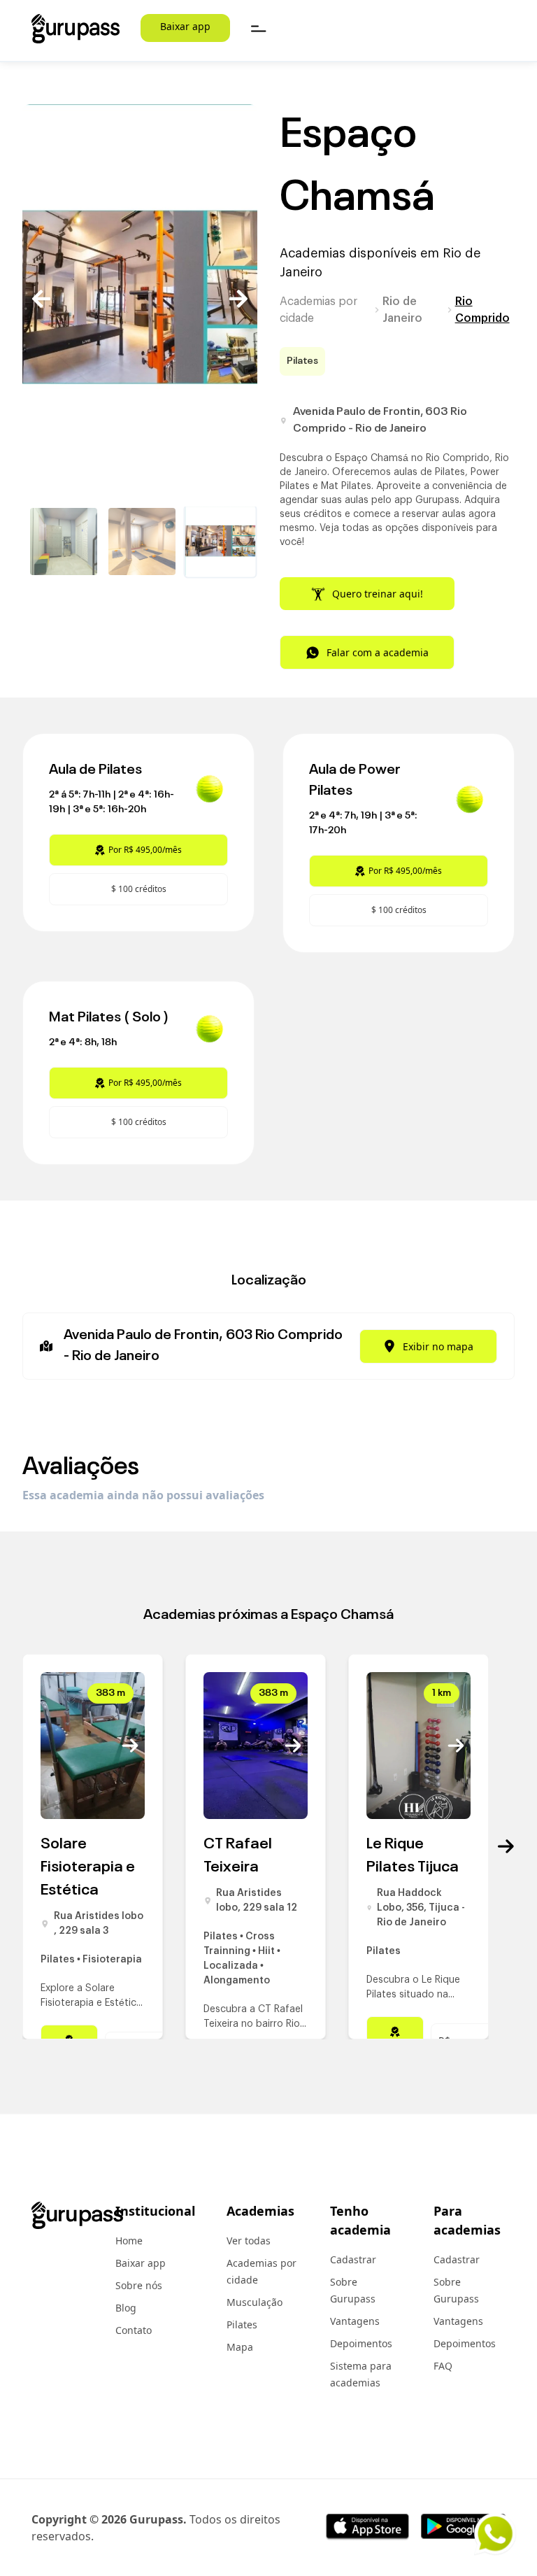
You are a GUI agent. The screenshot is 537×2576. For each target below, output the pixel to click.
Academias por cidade (318, 310)
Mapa (240, 2347)
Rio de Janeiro (402, 310)
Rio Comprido (482, 310)
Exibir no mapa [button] (438, 1346)
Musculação (255, 2302)
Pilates (242, 2324)
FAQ (443, 2366)
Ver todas (249, 2241)
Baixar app (185, 26)
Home (129, 2241)
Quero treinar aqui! (378, 594)
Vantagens (355, 2321)
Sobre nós (139, 2285)
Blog (126, 2308)
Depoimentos (361, 2343)
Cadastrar (353, 2259)
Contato (134, 2330)
